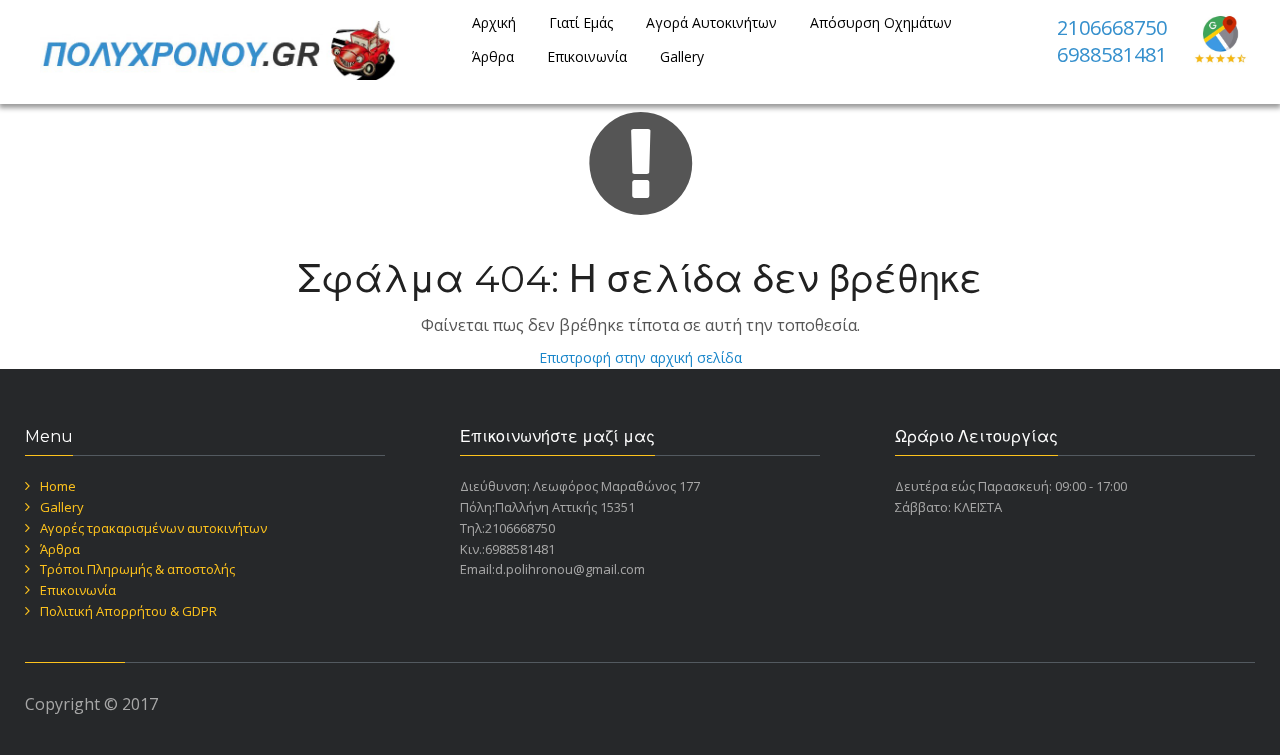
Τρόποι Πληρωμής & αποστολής (137, 569)
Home (58, 486)
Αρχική (494, 22)
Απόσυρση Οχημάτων (881, 22)
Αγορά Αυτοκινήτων (711, 22)
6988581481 (1112, 54)
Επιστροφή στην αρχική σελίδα (640, 357)
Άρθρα (493, 56)
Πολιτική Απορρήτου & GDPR (128, 611)
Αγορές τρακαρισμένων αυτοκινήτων (153, 528)
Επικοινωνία (587, 56)
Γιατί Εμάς (581, 22)
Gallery (682, 56)
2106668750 (1112, 27)
